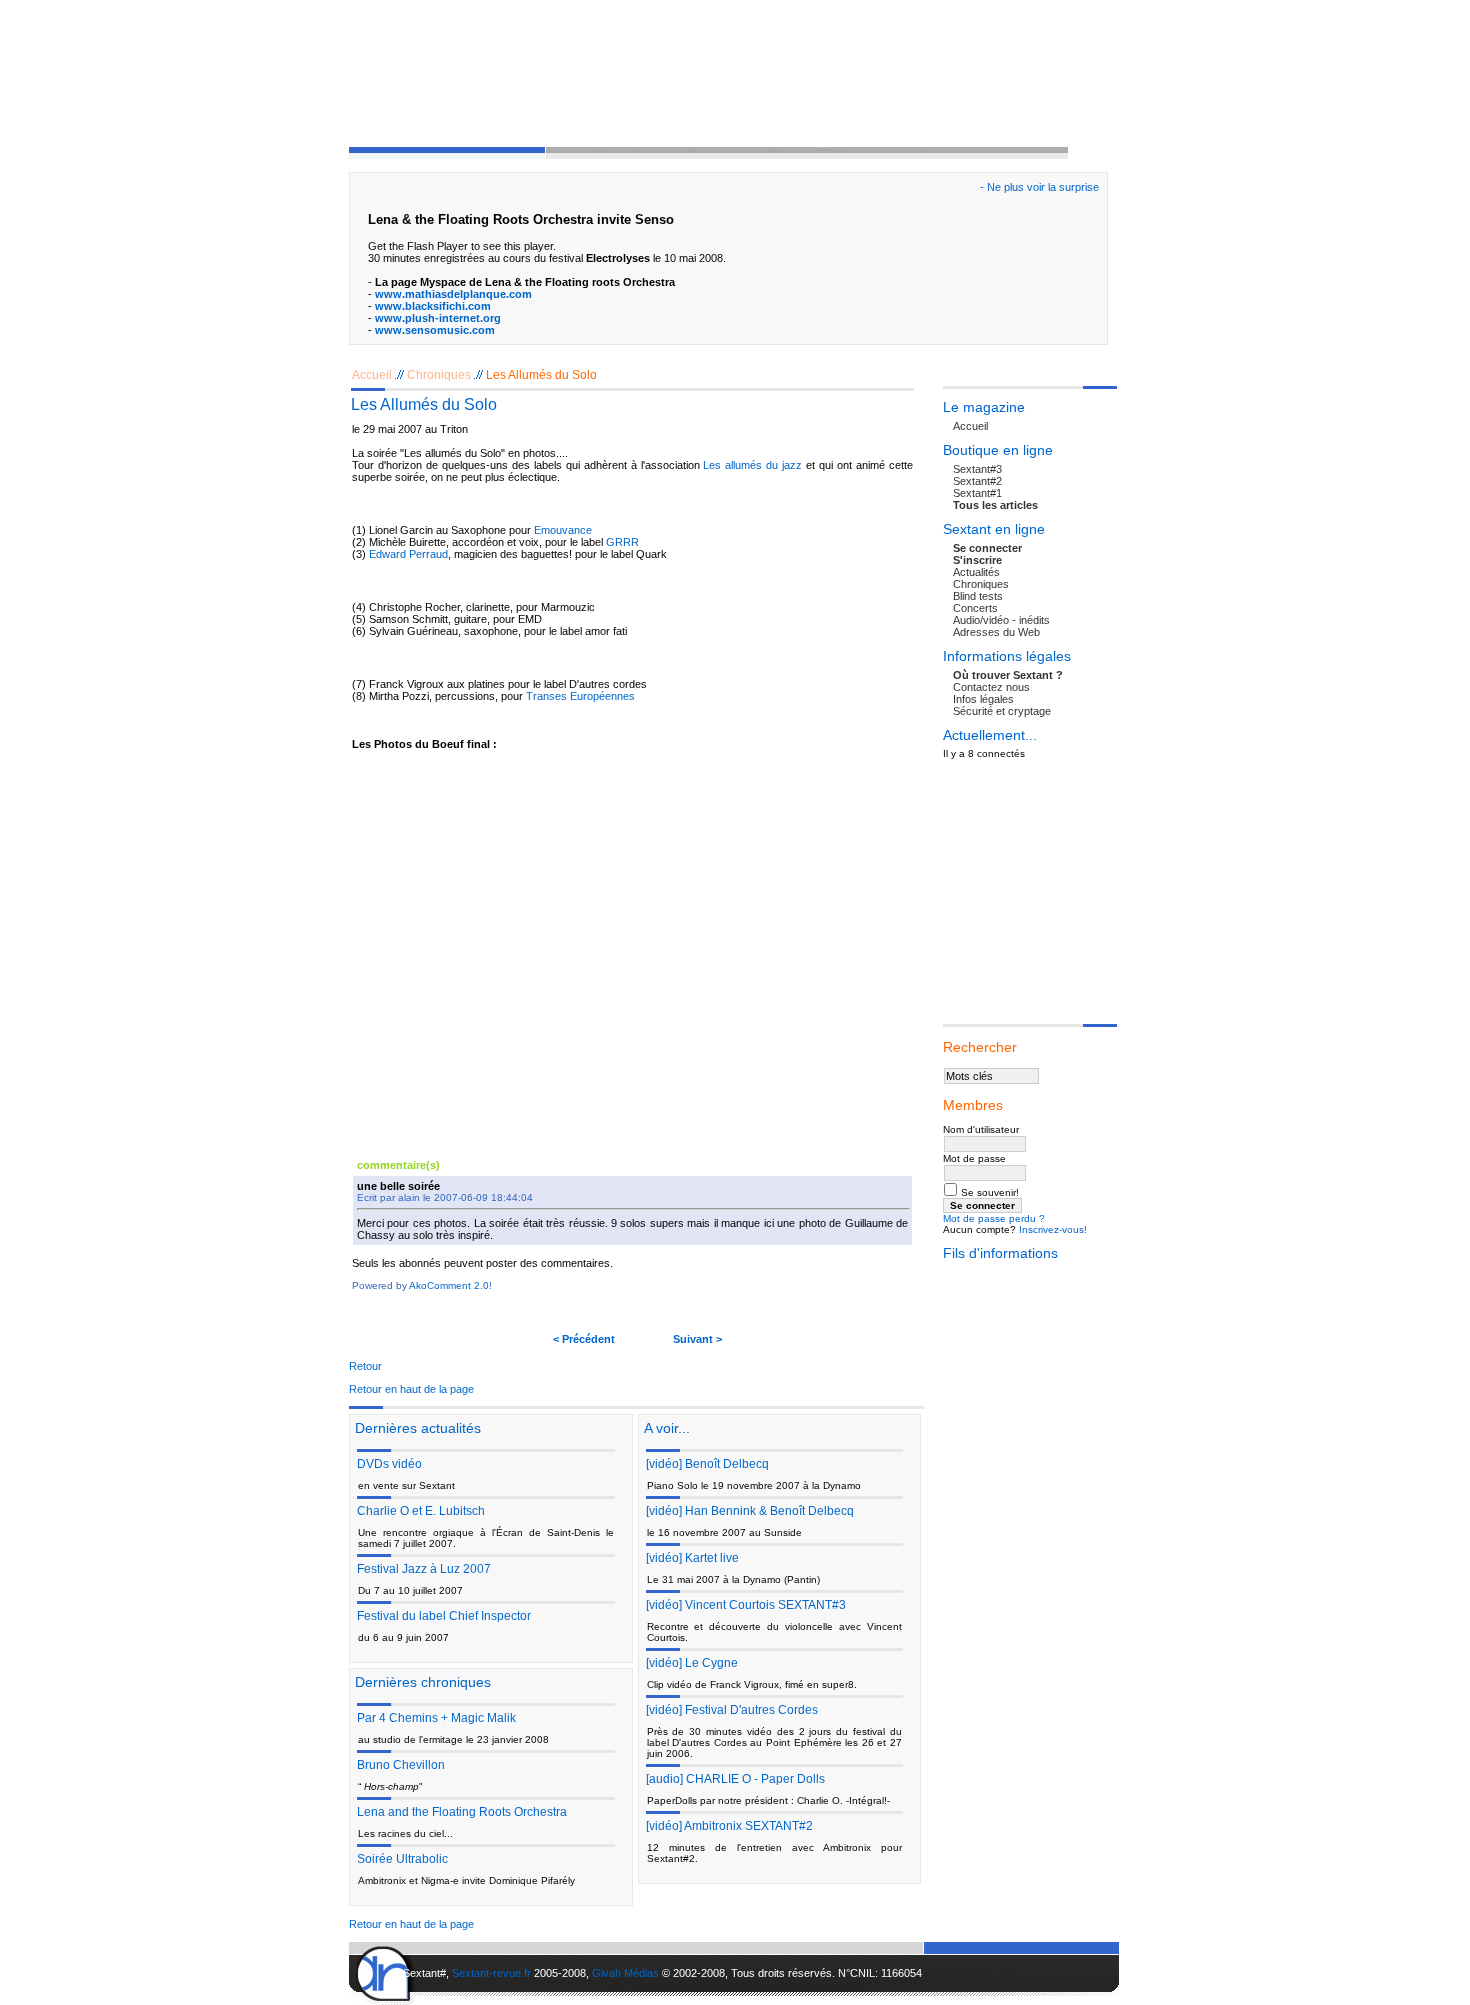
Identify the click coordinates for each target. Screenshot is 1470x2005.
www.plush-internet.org (438, 318)
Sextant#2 (977, 481)
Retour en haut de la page (411, 1389)
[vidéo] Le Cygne (692, 1663)
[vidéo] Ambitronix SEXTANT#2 (729, 1826)
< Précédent (584, 1339)
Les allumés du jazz (752, 465)
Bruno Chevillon (401, 1765)
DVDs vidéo (389, 1464)
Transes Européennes (580, 696)
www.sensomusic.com (435, 330)
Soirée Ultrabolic (402, 1859)
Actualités (976, 572)
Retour (365, 1366)
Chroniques (439, 375)
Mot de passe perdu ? (994, 1218)
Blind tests (978, 596)
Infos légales (983, 699)
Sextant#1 (977, 493)
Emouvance (563, 530)
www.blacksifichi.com (433, 306)
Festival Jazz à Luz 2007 (424, 1569)
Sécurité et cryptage (1002, 711)
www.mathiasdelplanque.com (453, 294)
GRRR (622, 542)
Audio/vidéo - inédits (1001, 620)
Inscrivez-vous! (1053, 1229)
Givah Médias (625, 1973)
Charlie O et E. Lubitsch (421, 1511)
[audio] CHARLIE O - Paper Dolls (735, 1779)
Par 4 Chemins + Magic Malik (436, 1718)
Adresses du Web (996, 632)
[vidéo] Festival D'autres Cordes (732, 1710)
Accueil (372, 375)
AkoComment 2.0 (449, 1285)
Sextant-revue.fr (491, 1973)
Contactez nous (991, 687)
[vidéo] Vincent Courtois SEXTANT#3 (746, 1605)
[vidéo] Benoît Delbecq (707, 1464)
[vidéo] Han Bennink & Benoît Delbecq (750, 1511)
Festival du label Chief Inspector (444, 1616)
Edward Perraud (408, 554)
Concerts (975, 608)
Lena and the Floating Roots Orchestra (462, 1812)
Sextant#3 (977, 469)
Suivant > (697, 1339)
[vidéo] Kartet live (692, 1558)
